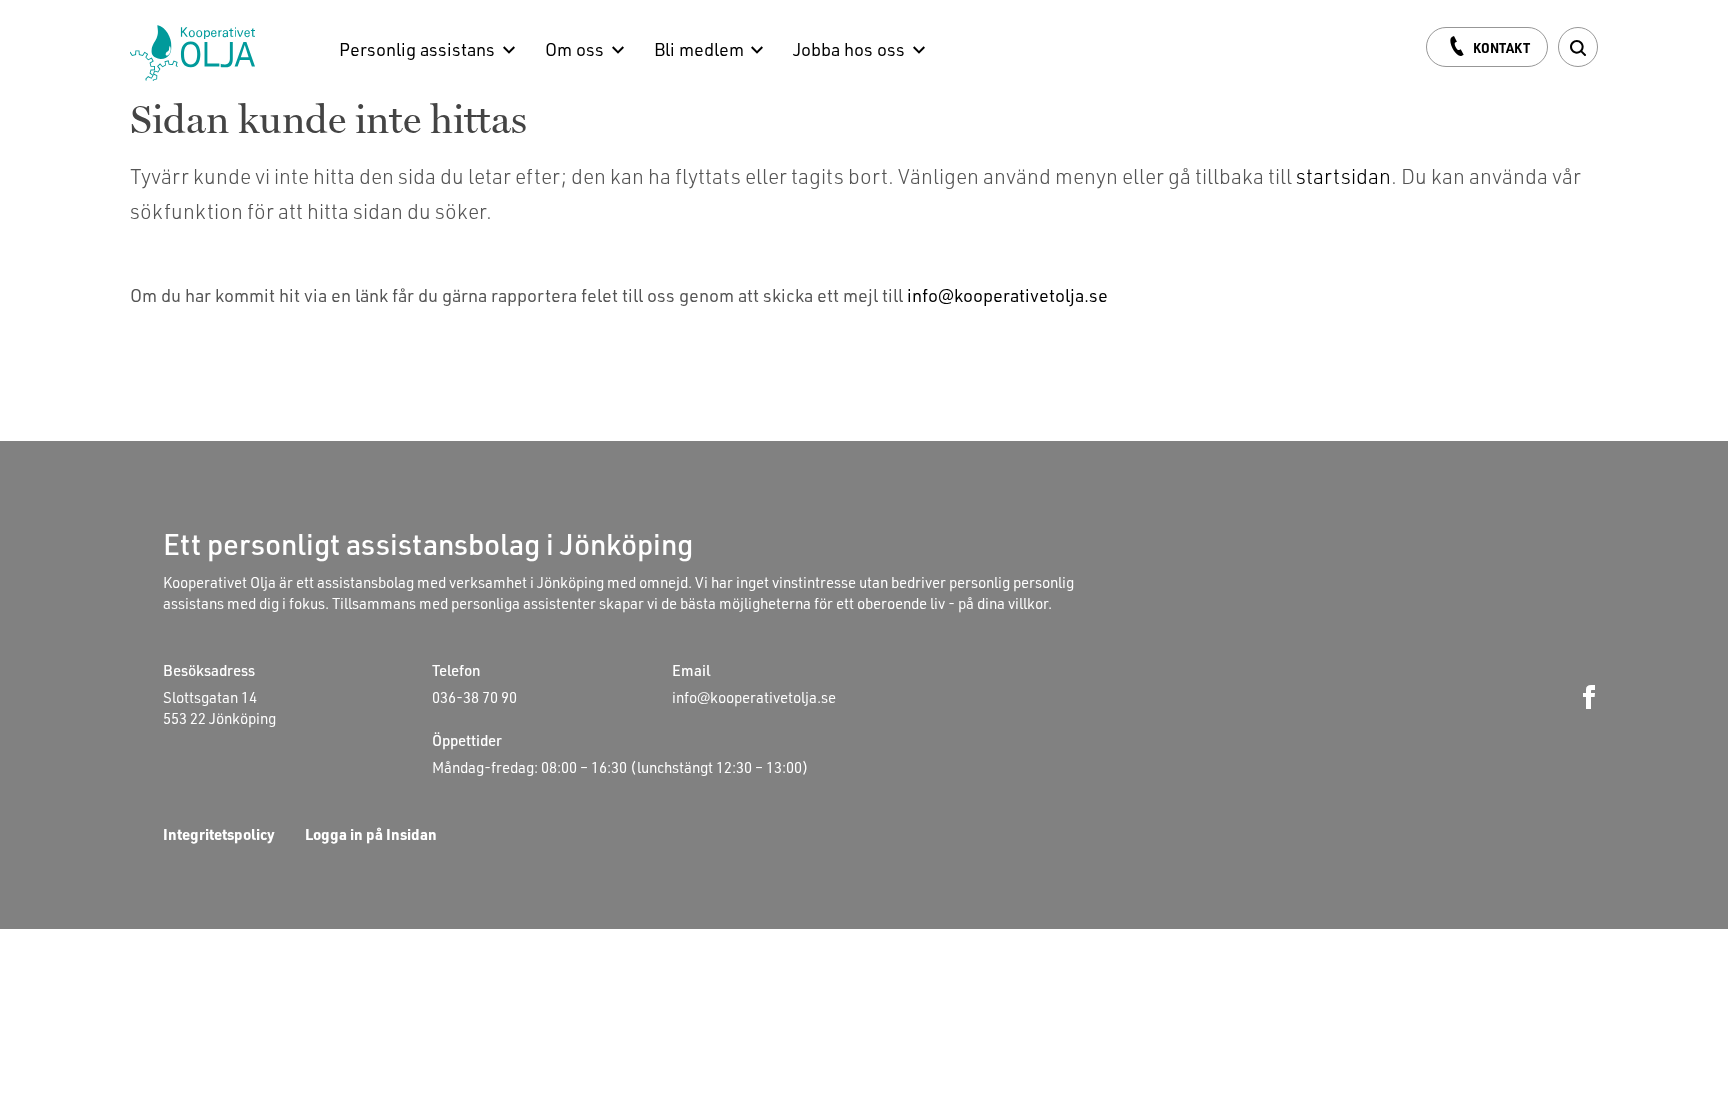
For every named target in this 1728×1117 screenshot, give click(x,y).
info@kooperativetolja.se (1007, 294)
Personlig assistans (417, 48)
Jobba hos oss (849, 48)
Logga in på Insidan (371, 834)
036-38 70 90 (474, 697)
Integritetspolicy (219, 834)
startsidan (1343, 175)
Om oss (574, 48)
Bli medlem (699, 48)
